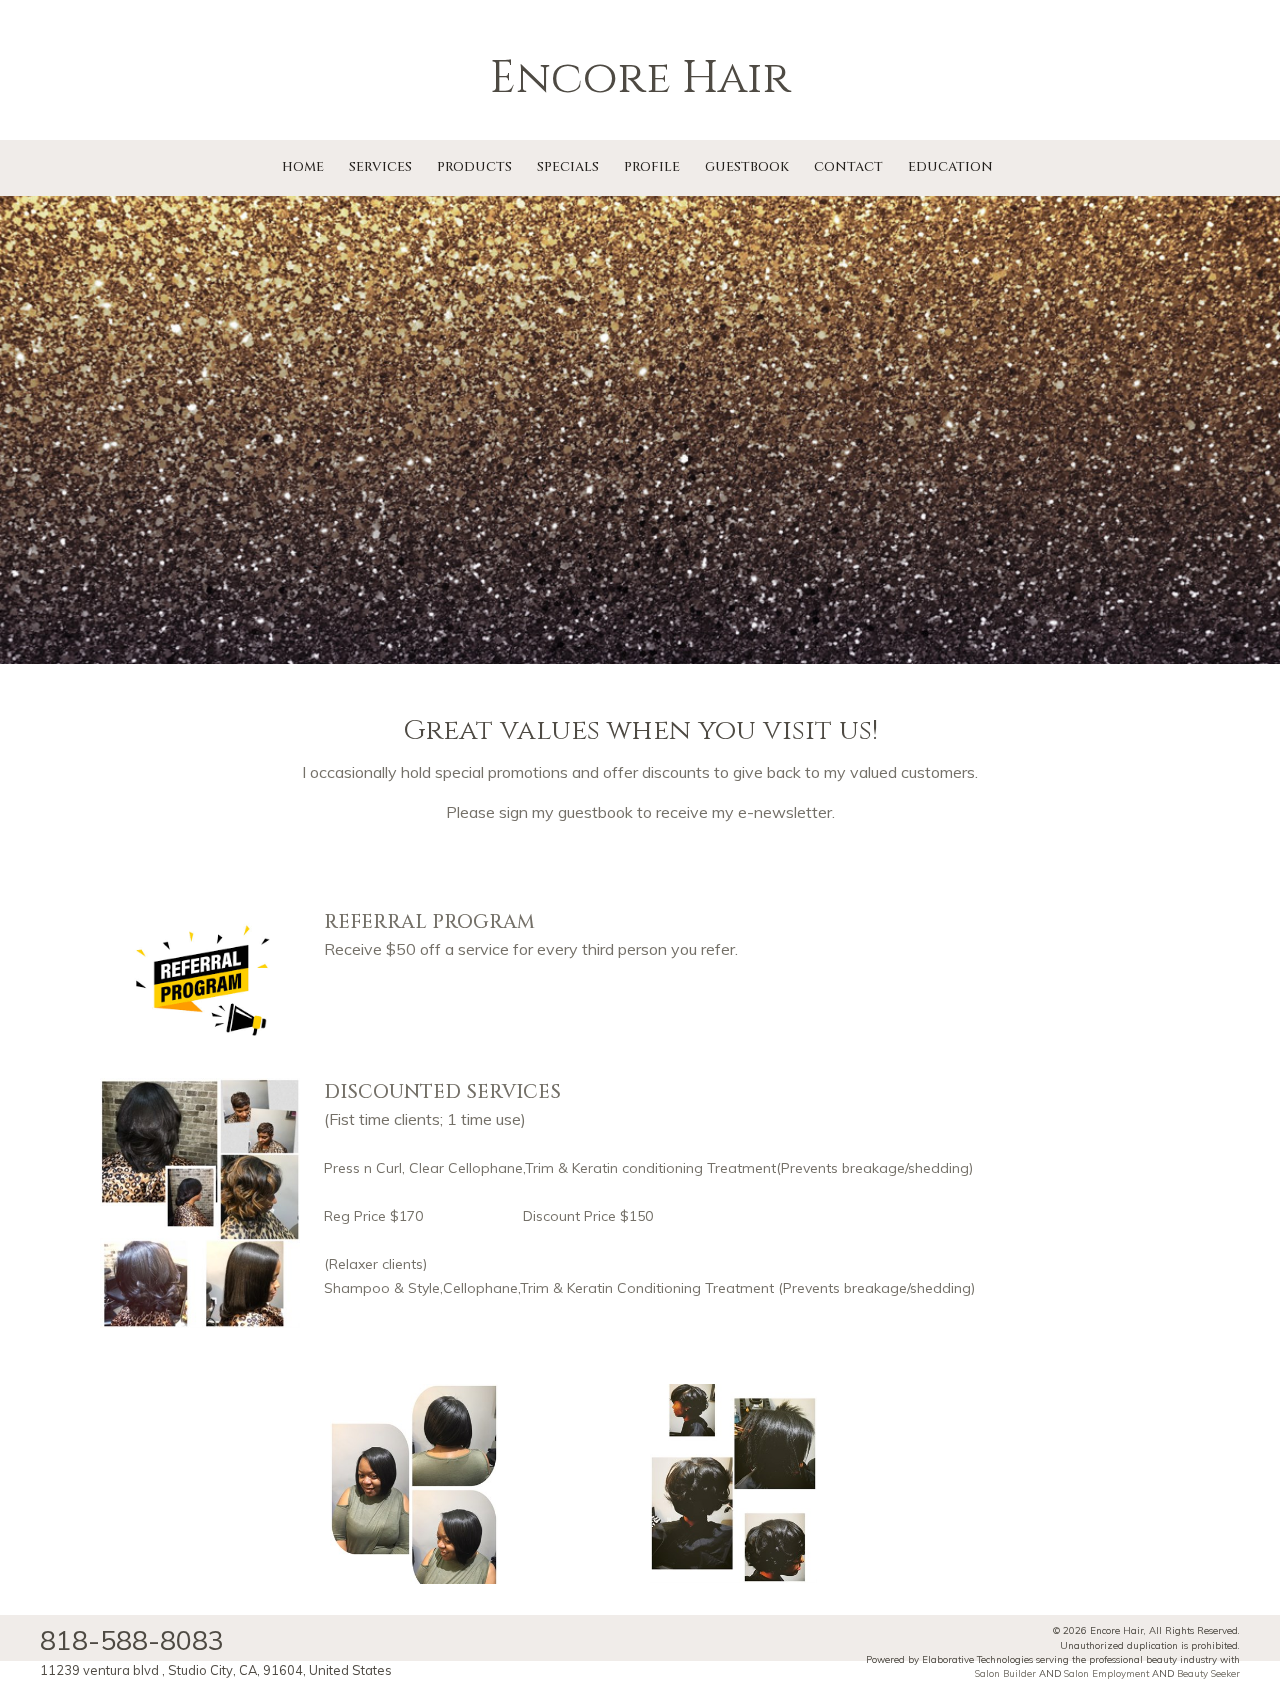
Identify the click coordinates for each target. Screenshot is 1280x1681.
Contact (848, 167)
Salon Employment (1106, 1673)
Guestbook (747, 167)
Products (474, 167)
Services (380, 167)
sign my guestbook (566, 812)
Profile (652, 167)
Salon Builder (1005, 1673)
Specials (568, 167)
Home (303, 167)
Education (950, 167)
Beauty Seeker (1208, 1673)
